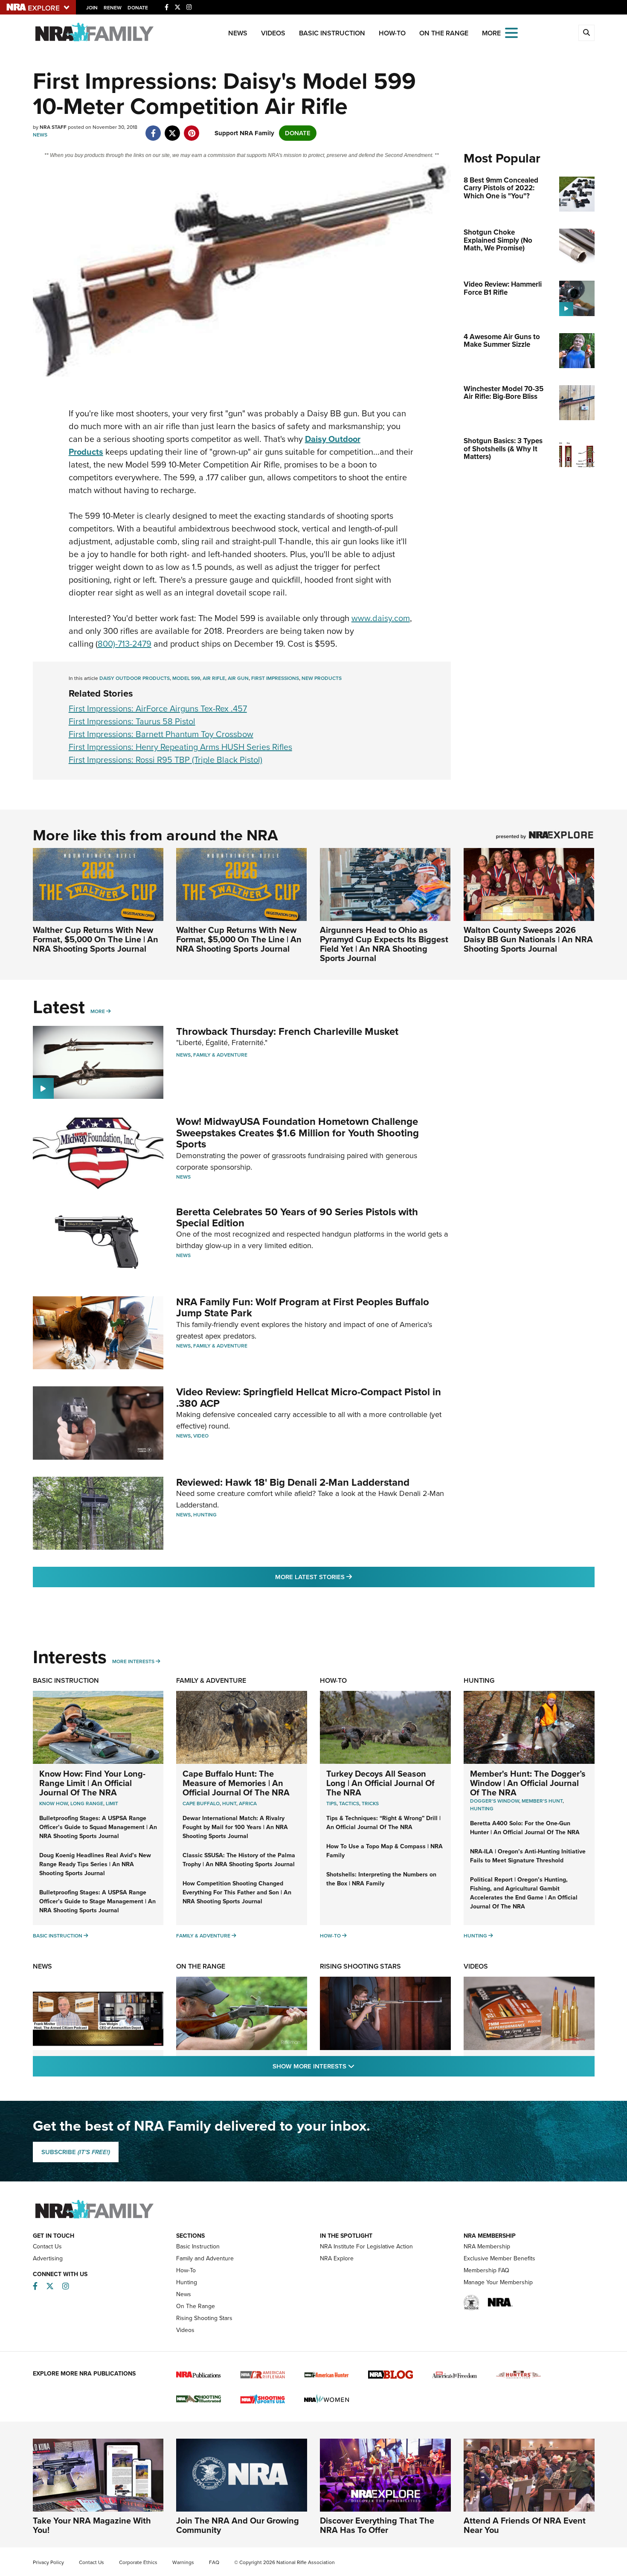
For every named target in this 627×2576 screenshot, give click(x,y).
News (238, 33)
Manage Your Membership (498, 2282)
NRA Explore (337, 2258)
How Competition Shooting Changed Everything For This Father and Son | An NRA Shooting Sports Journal (237, 1892)
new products (322, 678)
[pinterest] (192, 129)
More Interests (133, 1661)
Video (201, 1436)
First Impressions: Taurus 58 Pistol (132, 721)
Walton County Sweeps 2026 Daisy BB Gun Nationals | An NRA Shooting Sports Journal (528, 939)
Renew (113, 8)
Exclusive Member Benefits (499, 2258)
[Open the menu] (511, 32)
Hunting (205, 1515)
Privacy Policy (48, 2562)
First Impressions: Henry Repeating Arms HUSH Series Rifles (180, 747)
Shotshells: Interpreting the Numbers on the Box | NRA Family (381, 1879)
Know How (54, 1803)
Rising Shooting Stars (360, 1966)
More (98, 1011)
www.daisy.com (381, 618)
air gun (238, 678)
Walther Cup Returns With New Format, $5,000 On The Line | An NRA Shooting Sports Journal (96, 939)
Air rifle (214, 678)
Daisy (316, 439)
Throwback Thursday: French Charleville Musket (287, 1031)
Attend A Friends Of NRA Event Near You (525, 2525)
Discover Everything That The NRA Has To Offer (377, 2525)
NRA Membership (487, 2246)
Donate (138, 8)
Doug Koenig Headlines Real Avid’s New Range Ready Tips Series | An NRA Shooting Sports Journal (95, 1864)
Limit (112, 1803)
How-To (392, 33)
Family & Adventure (220, 1055)
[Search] (586, 33)
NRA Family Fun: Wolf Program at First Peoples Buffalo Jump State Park (303, 1307)
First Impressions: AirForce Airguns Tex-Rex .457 (158, 709)
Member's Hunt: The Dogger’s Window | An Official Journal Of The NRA (528, 1783)
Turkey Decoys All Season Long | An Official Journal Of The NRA (380, 1783)
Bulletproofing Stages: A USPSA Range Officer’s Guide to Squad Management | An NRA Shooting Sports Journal (98, 1827)
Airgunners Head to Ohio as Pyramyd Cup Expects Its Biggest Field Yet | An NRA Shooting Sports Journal (384, 944)
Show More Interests (360, 2066)
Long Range (87, 1803)
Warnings (183, 2562)
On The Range (444, 33)
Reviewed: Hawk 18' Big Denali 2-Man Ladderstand (293, 1482)
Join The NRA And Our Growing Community (238, 2525)
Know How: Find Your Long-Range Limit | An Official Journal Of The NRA (92, 1783)
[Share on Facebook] (153, 129)
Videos (273, 33)
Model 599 (186, 678)
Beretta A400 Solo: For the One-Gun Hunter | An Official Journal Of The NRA (525, 1828)
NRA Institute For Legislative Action (366, 2246)
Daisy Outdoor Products (135, 678)
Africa (248, 1803)
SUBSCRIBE (76, 2152)
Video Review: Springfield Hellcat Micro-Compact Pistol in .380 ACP (309, 1397)
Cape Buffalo (201, 1803)
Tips (331, 1803)
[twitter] (173, 129)
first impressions (275, 678)
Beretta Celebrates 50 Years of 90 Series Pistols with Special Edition (297, 1217)
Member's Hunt (542, 1801)
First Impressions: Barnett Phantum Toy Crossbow (161, 734)
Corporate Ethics (138, 2562)
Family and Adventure (205, 2258)
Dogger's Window (495, 1801)
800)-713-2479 (125, 644)
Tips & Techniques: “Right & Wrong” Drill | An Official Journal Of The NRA (383, 1823)
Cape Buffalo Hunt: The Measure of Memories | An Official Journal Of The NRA (236, 1783)
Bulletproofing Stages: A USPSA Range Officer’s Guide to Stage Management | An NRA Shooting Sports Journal (97, 1901)
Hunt (229, 1803)
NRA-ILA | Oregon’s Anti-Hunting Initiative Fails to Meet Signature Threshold (528, 1856)
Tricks (370, 1803)
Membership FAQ (486, 2270)
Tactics (349, 1803)
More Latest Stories (348, 1577)
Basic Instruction (332, 33)
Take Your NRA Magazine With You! (92, 2525)
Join (92, 8)
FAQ (214, 2562)
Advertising (48, 2258)
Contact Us (47, 2246)
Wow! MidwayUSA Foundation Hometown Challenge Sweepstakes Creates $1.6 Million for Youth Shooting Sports (298, 1133)
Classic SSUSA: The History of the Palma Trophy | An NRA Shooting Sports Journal (239, 1860)
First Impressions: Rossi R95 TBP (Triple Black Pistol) (165, 760)
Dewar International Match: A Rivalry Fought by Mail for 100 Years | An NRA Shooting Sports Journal (235, 1827)
